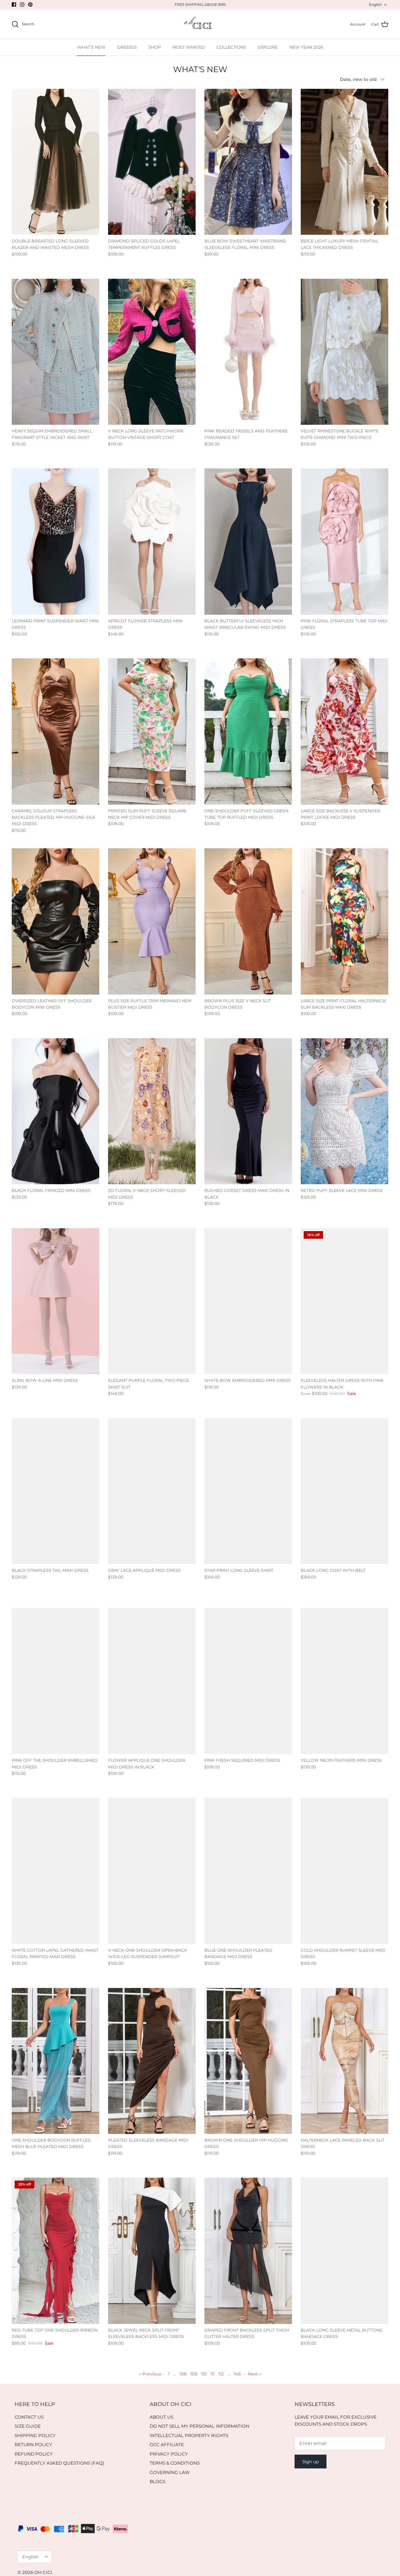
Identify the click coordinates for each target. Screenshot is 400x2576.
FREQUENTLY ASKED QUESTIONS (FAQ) (59, 2463)
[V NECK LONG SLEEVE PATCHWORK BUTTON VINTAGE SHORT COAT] (152, 352)
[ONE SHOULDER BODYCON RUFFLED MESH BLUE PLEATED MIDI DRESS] (55, 2061)
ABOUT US (161, 2417)
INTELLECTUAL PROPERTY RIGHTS (189, 2435)
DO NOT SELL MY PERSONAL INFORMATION (199, 2426)
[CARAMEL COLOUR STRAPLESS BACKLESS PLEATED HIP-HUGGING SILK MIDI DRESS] (55, 731)
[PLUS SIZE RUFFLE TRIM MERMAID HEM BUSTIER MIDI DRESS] (152, 921)
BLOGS (158, 2481)
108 (183, 2374)
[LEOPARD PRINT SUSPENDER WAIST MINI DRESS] (55, 541)
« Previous (150, 2374)
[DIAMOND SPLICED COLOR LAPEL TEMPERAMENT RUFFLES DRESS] (152, 162)
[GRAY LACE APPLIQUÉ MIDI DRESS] (152, 1491)
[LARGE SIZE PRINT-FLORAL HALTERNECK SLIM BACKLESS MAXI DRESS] (345, 921)
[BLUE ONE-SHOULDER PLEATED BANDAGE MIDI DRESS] (248, 1871)
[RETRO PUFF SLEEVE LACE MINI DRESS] (345, 1111)
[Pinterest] (30, 5)
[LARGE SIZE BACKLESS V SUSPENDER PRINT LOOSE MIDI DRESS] (345, 731)
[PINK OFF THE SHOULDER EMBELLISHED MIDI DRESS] (55, 1681)
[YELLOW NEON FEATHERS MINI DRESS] (345, 1681)
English (375, 5)
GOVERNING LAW (170, 2472)
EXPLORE (268, 47)
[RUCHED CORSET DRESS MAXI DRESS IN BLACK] (248, 1111)
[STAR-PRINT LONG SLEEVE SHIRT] (248, 1491)
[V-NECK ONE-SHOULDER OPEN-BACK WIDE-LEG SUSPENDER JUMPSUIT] (152, 1871)
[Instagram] (22, 5)
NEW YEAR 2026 (306, 47)
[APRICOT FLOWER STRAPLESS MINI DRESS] (152, 541)
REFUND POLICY (34, 2454)
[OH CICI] (200, 24)
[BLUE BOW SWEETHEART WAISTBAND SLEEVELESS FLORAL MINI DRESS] (248, 162)
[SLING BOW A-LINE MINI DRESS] (55, 1301)
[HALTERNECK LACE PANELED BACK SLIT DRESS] (345, 2061)
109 (194, 2374)
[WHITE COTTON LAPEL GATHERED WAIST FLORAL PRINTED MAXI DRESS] (55, 1871)
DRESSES (127, 47)
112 (221, 2374)
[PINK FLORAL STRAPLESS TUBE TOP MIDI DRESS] (345, 541)
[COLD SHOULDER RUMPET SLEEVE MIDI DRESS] (345, 1871)
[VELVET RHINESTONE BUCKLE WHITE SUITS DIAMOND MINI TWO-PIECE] (345, 352)
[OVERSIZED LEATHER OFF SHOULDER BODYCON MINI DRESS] (55, 921)
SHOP (155, 47)
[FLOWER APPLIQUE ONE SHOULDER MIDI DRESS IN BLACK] (152, 1681)
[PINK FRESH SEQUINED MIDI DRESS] (248, 1681)
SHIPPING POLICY (35, 2435)
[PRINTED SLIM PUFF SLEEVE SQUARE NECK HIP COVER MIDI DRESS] (152, 731)
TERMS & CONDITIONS (175, 2463)
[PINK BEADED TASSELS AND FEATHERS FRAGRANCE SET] (248, 352)
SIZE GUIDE (28, 2426)
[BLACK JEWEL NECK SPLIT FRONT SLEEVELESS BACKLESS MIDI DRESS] (152, 2251)
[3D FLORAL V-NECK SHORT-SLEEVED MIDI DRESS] (152, 1111)
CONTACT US (29, 2417)
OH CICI (43, 2572)
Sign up (311, 2462)
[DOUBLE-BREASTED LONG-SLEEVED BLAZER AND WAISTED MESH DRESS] (55, 162)
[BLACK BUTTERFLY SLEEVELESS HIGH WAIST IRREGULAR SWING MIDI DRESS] (248, 541)
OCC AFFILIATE (167, 2445)
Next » (254, 2374)
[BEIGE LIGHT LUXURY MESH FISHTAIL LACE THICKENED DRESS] (345, 162)
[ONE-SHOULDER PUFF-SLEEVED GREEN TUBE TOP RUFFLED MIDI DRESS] (248, 731)
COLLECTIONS (231, 47)
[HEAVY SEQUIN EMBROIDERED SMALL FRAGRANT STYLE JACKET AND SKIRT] (55, 352)
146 (237, 2374)
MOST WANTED (189, 47)
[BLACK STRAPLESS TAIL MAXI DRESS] (55, 1491)
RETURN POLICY (33, 2445)
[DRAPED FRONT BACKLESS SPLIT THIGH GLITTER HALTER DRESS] (248, 2251)
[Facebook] (14, 5)
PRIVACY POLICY (169, 2454)
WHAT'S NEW (91, 47)
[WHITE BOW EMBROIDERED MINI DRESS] (248, 1301)
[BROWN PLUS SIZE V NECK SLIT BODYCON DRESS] (248, 921)
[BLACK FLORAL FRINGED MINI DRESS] (55, 1111)
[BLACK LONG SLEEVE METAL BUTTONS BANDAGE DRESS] (345, 2251)
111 (212, 2374)
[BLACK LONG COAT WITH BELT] (345, 1491)
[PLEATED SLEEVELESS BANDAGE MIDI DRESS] (152, 2061)
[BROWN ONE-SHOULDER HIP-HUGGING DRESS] (248, 2061)
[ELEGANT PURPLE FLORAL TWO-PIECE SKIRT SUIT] (152, 1301)
